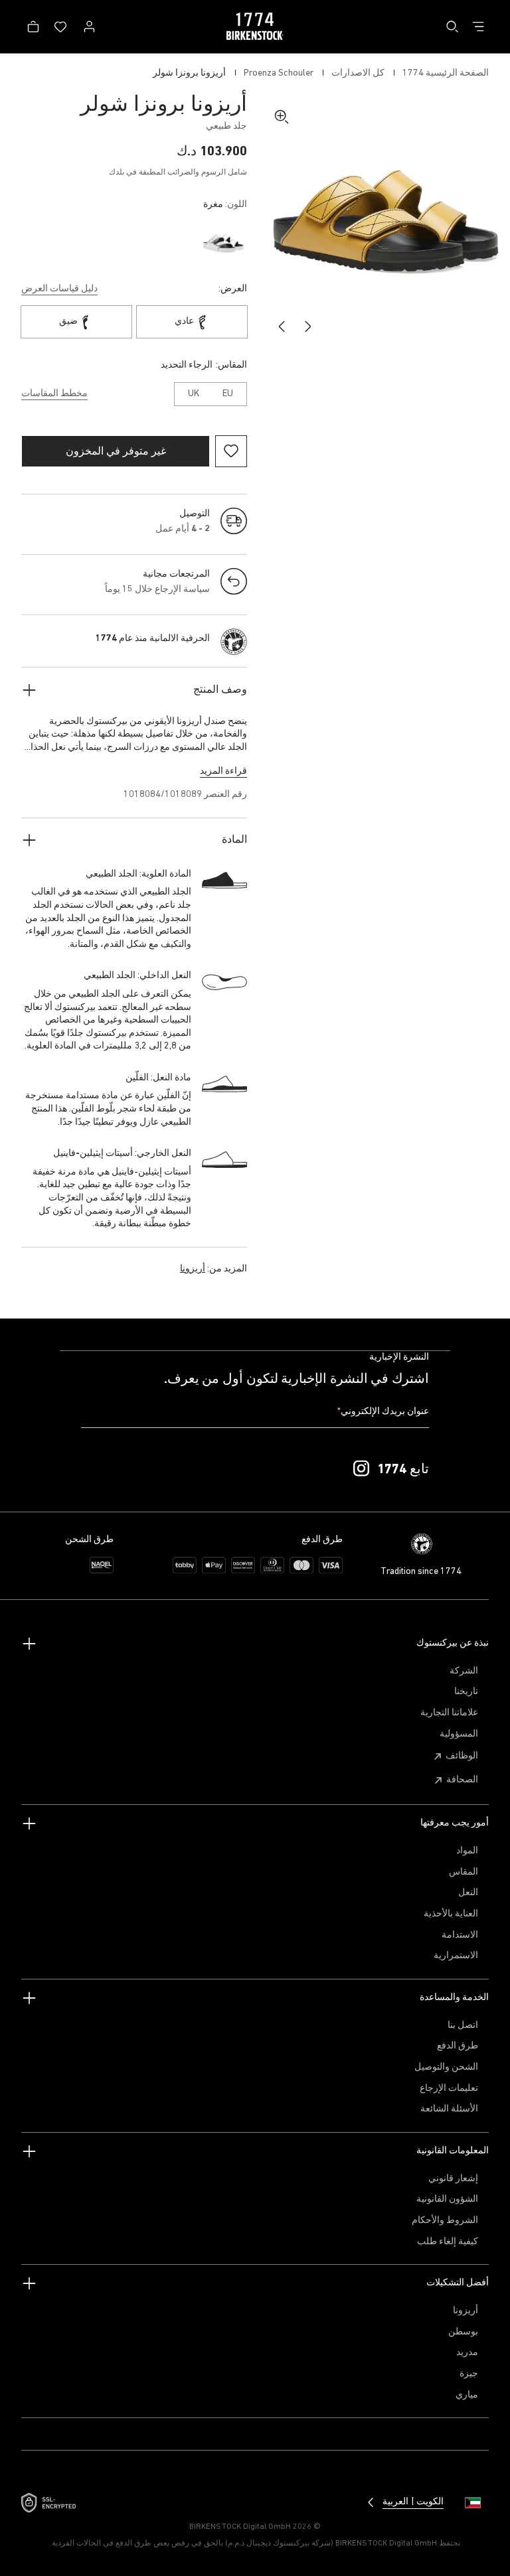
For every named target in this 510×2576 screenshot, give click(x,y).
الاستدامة (460, 1935)
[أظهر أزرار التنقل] (478, 27)
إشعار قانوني (453, 2179)
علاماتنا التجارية (449, 1713)
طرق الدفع (458, 2046)
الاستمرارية (456, 1956)
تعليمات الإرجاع (449, 2089)
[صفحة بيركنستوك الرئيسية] (255, 27)
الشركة (464, 1671)
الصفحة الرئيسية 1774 (445, 73)
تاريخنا (466, 1692)
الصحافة (462, 1780)
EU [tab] (228, 394)
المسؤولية (459, 1734)
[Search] (452, 27)
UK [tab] (194, 394)
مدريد (467, 2353)
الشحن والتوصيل (446, 2067)
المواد (467, 1851)
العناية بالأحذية (451, 1914)
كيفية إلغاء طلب (448, 2242)
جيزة (469, 2374)
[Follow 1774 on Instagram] (361, 1469)
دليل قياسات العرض (59, 289)
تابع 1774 (403, 1470)
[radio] (223, 243)
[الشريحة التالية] (282, 326)
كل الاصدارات (357, 73)
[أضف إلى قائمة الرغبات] (231, 451)
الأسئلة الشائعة (449, 2109)
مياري (467, 2395)
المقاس (464, 1872)
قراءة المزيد (223, 771)
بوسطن (463, 2332)
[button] (385, 220)
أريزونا (193, 1269)
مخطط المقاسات (54, 394)
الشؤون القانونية (447, 2199)
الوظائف (462, 1756)
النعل (468, 1893)
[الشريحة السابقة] (308, 326)
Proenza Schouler (278, 73)
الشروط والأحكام (445, 2221)
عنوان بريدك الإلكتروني (383, 1412)
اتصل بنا (463, 2026)
